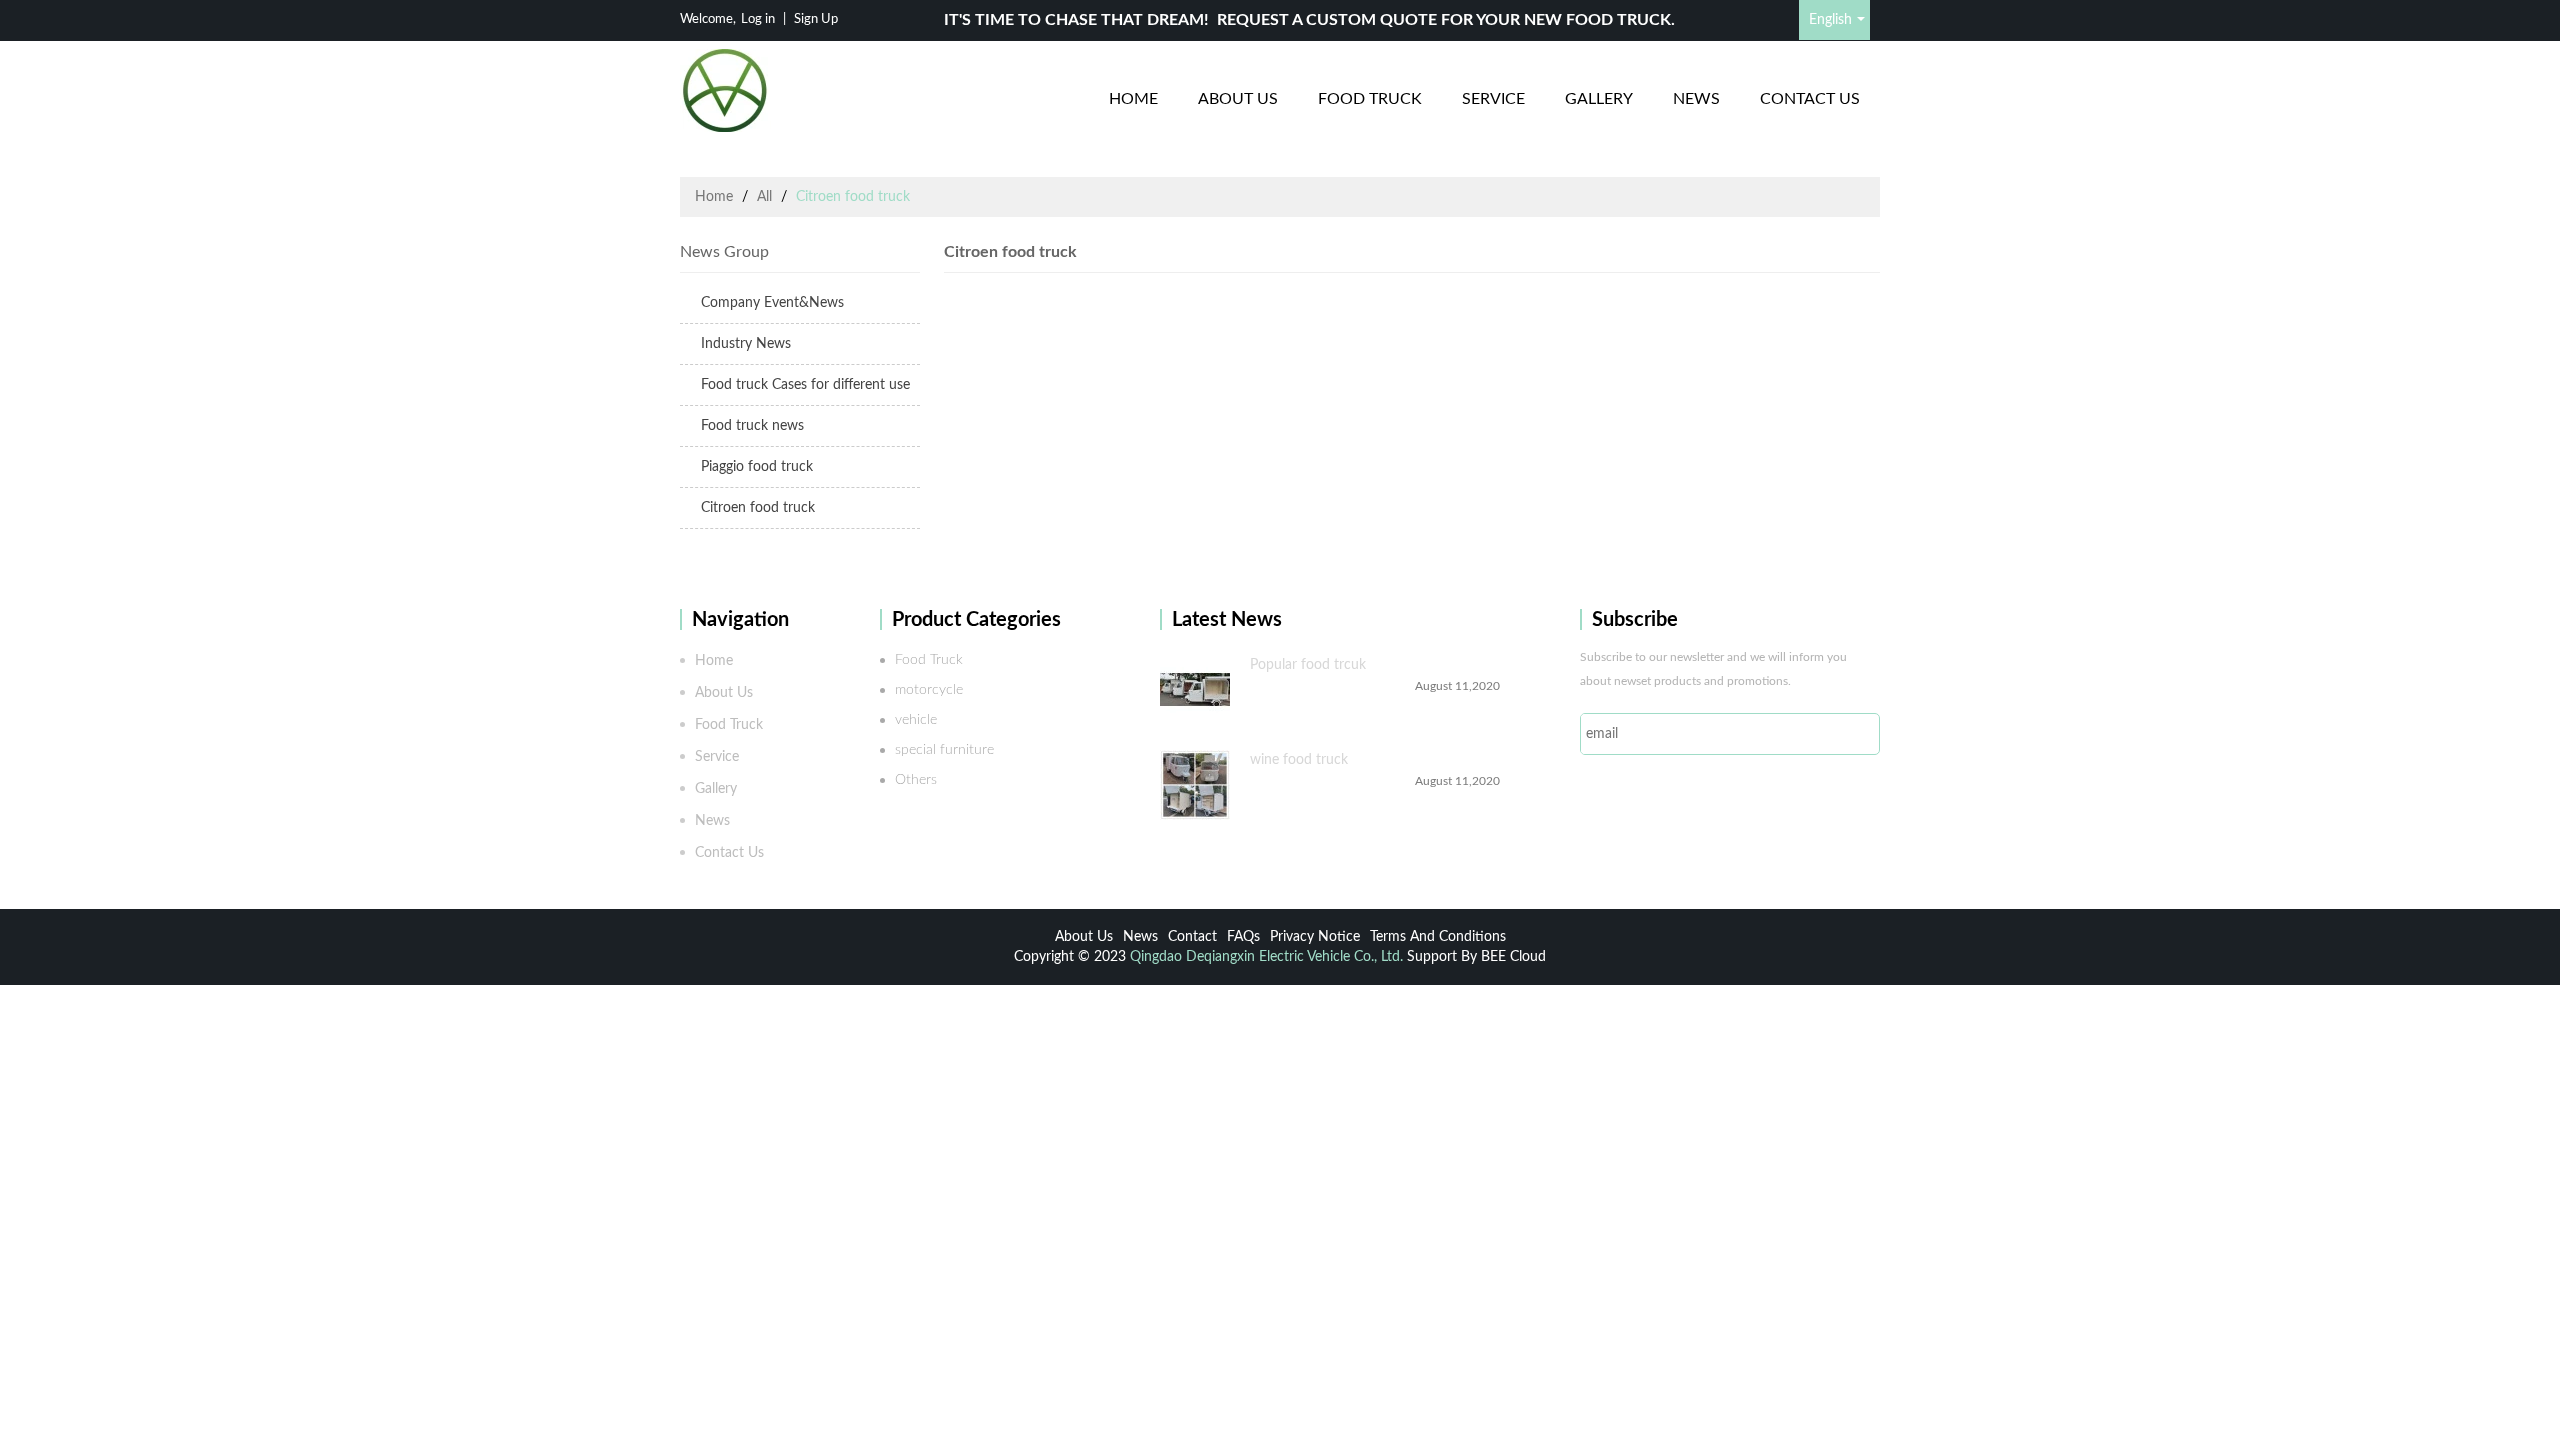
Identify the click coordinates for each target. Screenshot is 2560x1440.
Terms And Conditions (1438, 937)
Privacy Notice (1315, 937)
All (764, 197)
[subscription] (1854, 734)
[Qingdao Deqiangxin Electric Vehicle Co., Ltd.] (725, 90)
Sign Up (816, 19)
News (1696, 99)
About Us (1238, 99)
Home (1133, 99)
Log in (758, 19)
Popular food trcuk (1308, 665)
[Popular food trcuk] (1195, 690)
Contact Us (1810, 99)
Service (1493, 99)
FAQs (1243, 937)
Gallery (1599, 99)
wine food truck (1299, 760)
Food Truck (1370, 99)
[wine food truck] (1195, 785)
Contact (1192, 937)
